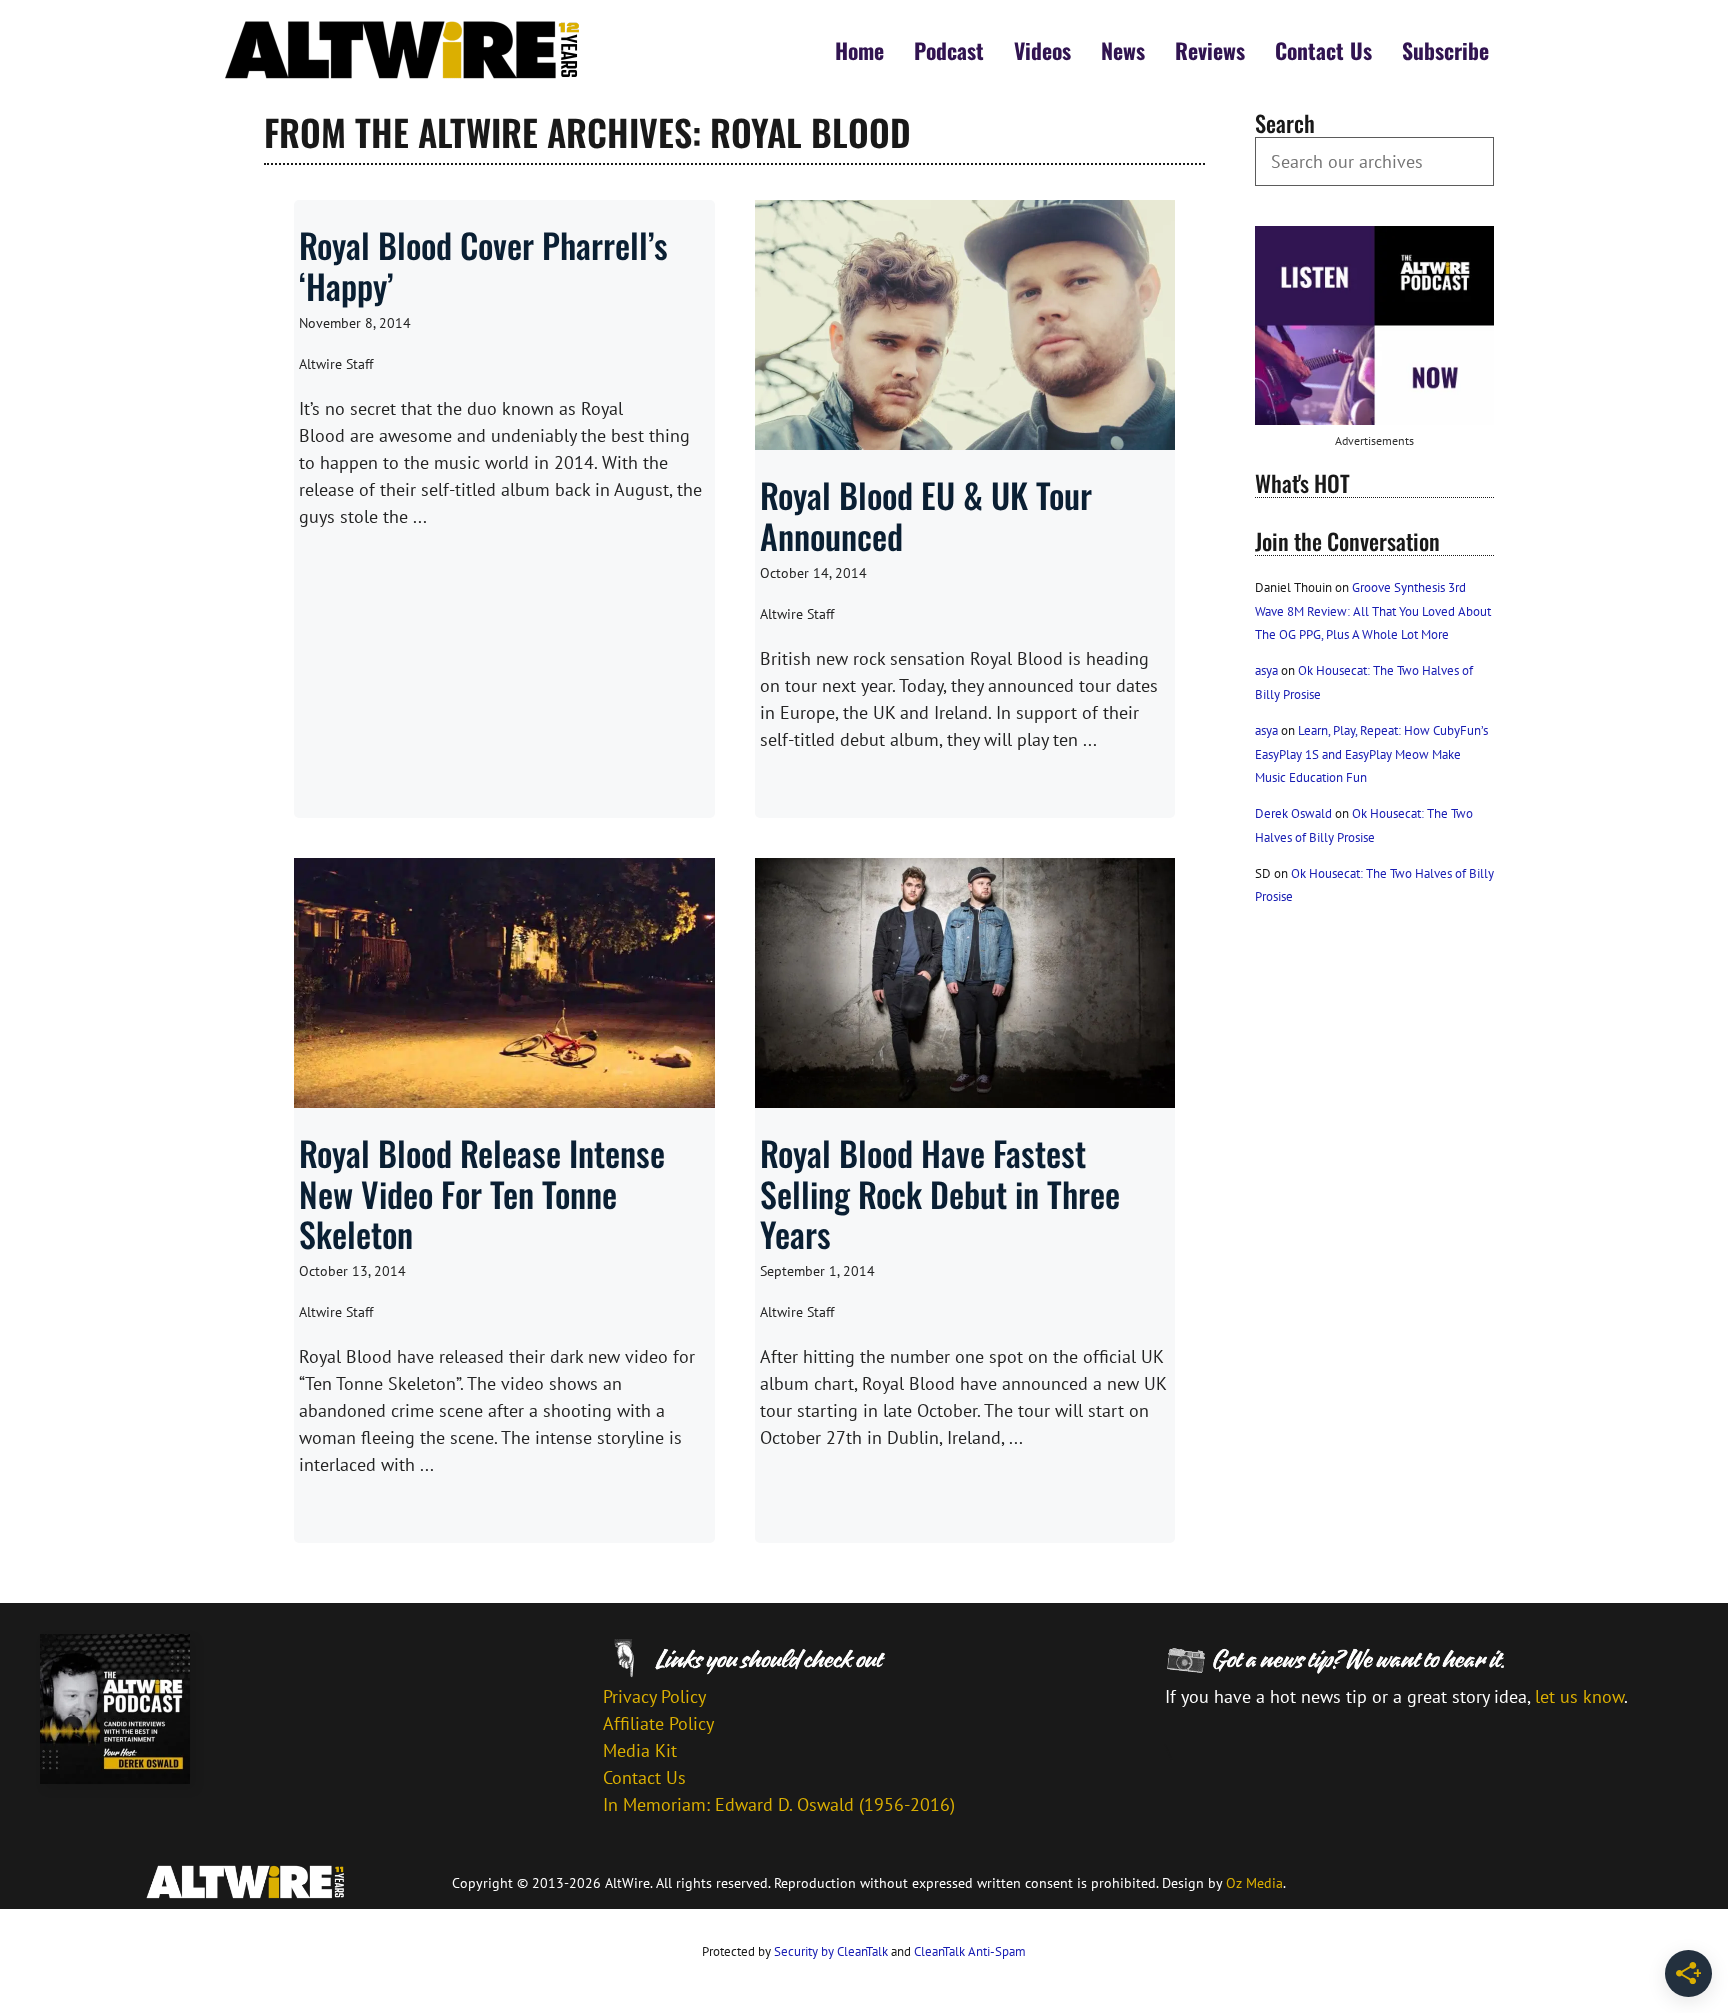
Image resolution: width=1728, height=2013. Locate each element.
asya (1266, 670)
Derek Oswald (1293, 813)
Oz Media (1254, 1883)
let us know (1579, 1696)
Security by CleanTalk (831, 1951)
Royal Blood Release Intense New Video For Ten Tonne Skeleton (482, 1193)
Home (859, 50)
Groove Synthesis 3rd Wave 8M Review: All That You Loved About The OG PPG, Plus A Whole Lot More (1373, 611)
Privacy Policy (654, 1696)
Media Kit (640, 1750)
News (1123, 50)
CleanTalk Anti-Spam (970, 1951)
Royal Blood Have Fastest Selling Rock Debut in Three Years (940, 1193)
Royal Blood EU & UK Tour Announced (926, 515)
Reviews (1210, 50)
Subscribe (1445, 50)
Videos (1042, 50)
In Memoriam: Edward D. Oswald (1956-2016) (779, 1804)
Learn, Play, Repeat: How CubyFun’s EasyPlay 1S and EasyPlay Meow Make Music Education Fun (1371, 754)
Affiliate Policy (658, 1723)
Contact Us (1323, 50)
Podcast (949, 50)
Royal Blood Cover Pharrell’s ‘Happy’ (483, 265)
